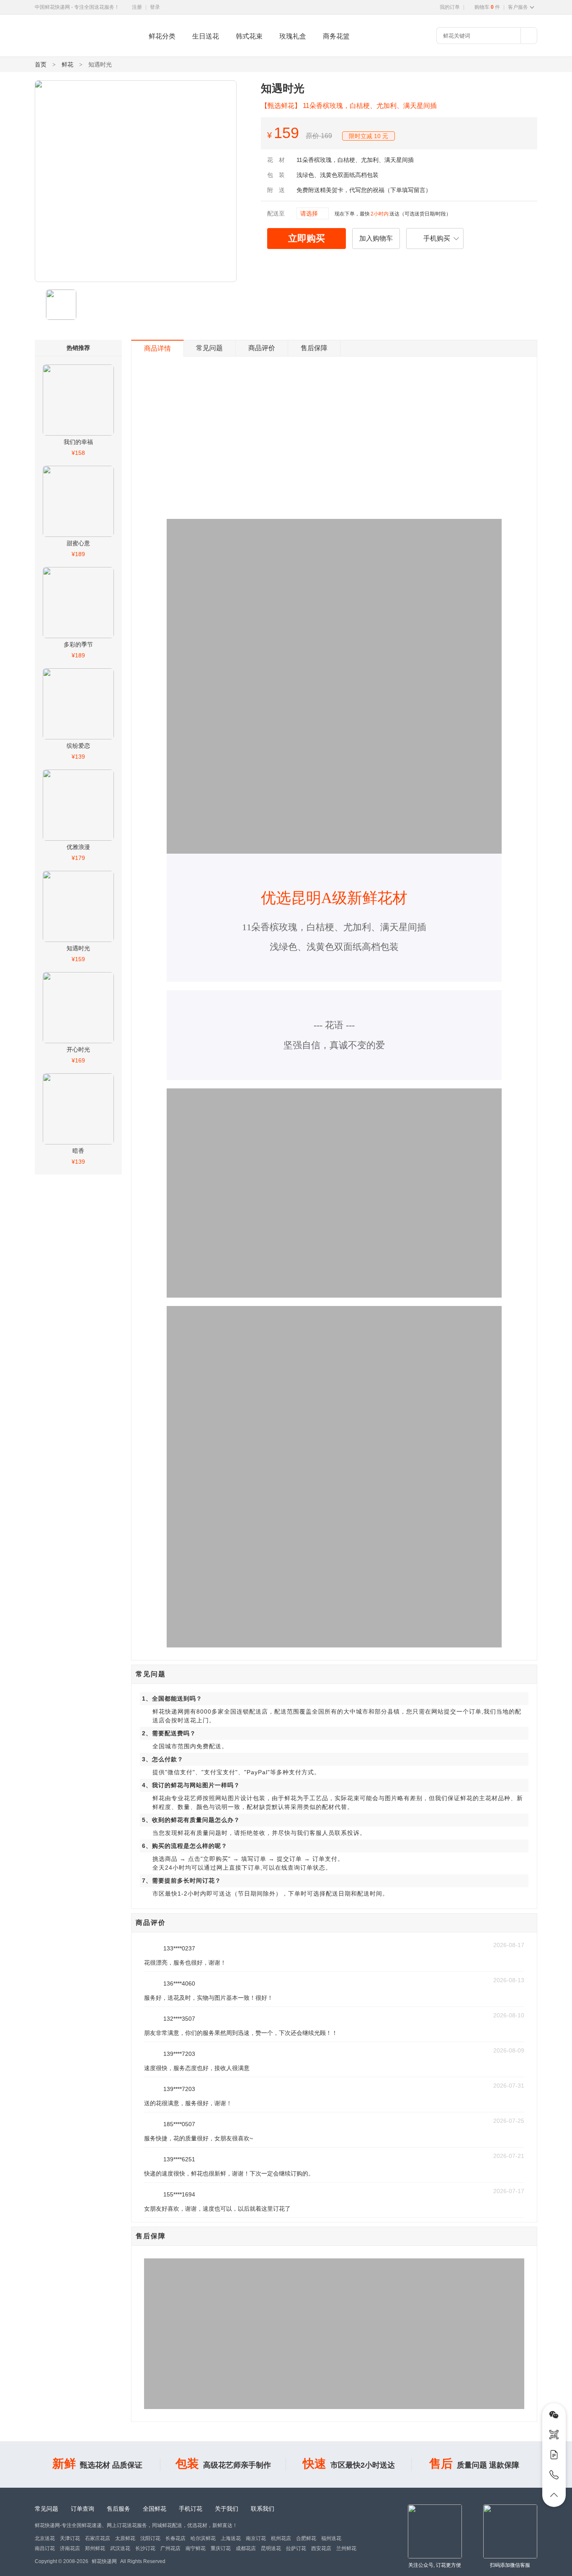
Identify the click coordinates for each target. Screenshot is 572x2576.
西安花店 (321, 2548)
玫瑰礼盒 (293, 36)
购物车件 (487, 7)
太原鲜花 (125, 2538)
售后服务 (119, 2509)
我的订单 (450, 7)
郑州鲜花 (95, 2548)
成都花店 (246, 2548)
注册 (137, 7)
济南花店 (70, 2548)
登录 (155, 7)
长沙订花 (145, 2548)
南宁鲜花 (196, 2548)
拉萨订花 (296, 2548)
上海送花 (231, 2538)
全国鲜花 (155, 2509)
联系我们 (263, 2509)
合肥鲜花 (306, 2538)
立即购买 (307, 238)
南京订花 (256, 2538)
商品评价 (262, 348)
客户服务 (518, 7)
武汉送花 (120, 2548)
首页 (41, 64)
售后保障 (314, 348)
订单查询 (82, 2509)
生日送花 (206, 36)
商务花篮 (336, 36)
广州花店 (170, 2548)
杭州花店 (281, 2538)
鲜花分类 (162, 36)
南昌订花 (45, 2548)
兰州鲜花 (346, 2548)
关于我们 (227, 2509)
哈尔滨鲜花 (203, 2538)
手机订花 (191, 2509)
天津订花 (70, 2538)
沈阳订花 (150, 2538)
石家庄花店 (98, 2538)
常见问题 (209, 348)
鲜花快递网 (49, 52)
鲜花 (67, 64)
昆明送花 (271, 2548)
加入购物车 (376, 238)
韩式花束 (249, 36)
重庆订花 (221, 2548)
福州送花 (331, 2538)
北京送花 (45, 2538)
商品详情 (157, 348)
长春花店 (175, 2538)
